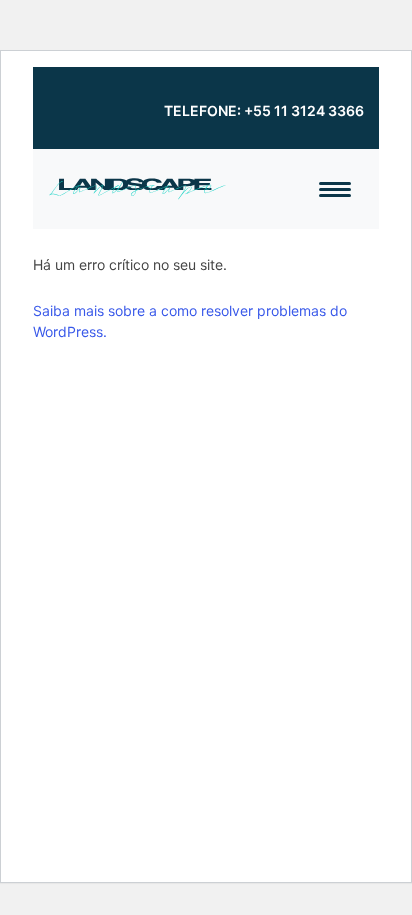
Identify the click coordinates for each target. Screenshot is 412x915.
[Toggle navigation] (335, 189)
